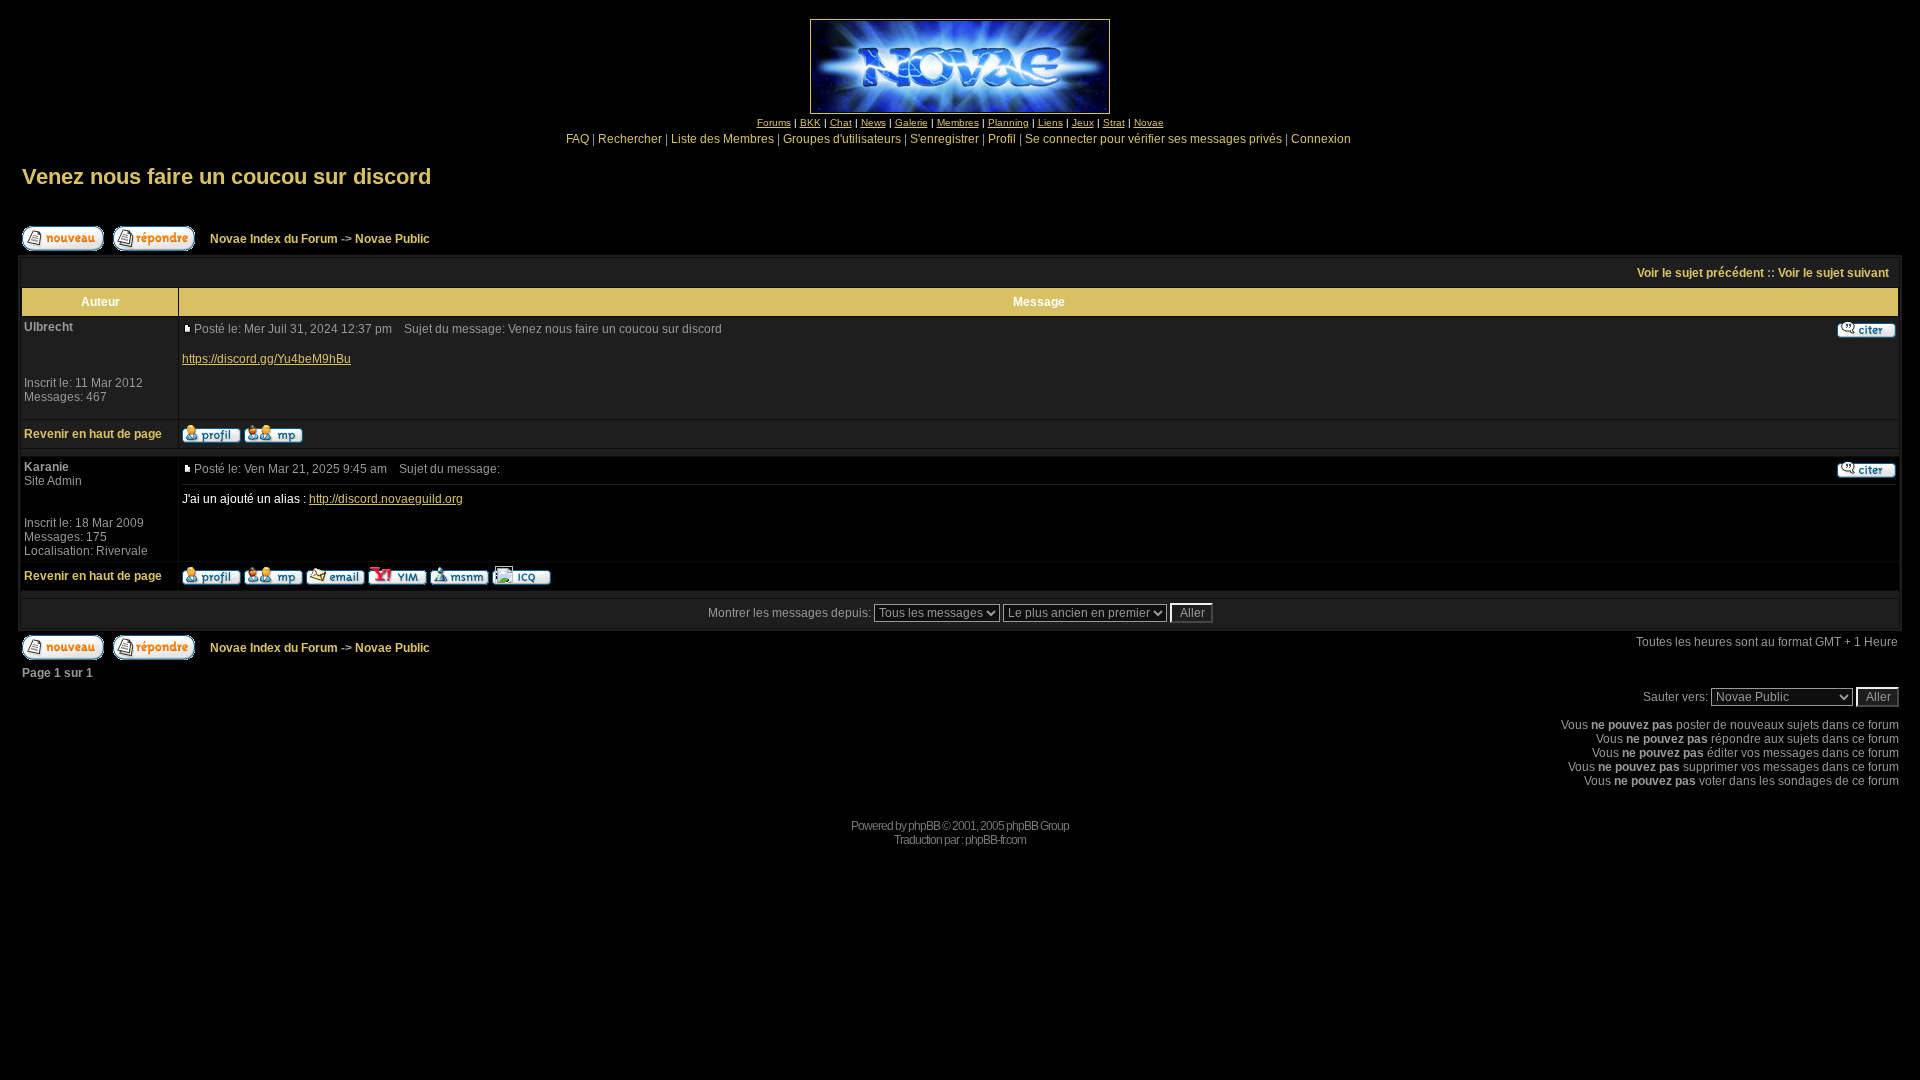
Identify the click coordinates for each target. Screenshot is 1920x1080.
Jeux (1083, 122)
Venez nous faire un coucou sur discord (226, 176)
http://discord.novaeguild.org (386, 499)
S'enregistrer (944, 139)
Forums (774, 122)
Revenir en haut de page (93, 434)
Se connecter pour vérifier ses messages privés (1153, 139)
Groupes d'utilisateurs (842, 139)
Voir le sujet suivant (1833, 273)
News (873, 122)
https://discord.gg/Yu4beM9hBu (266, 359)
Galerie (911, 122)
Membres (958, 122)
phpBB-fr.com (995, 840)
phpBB (924, 826)
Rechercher (630, 139)
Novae (1149, 122)
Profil (1002, 139)
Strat (1114, 122)
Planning (1008, 122)
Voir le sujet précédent (1700, 273)
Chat (841, 122)
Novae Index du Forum (274, 239)
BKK (810, 122)
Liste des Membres (722, 139)
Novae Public (392, 239)
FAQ (577, 139)
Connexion (1321, 139)
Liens (1050, 122)
